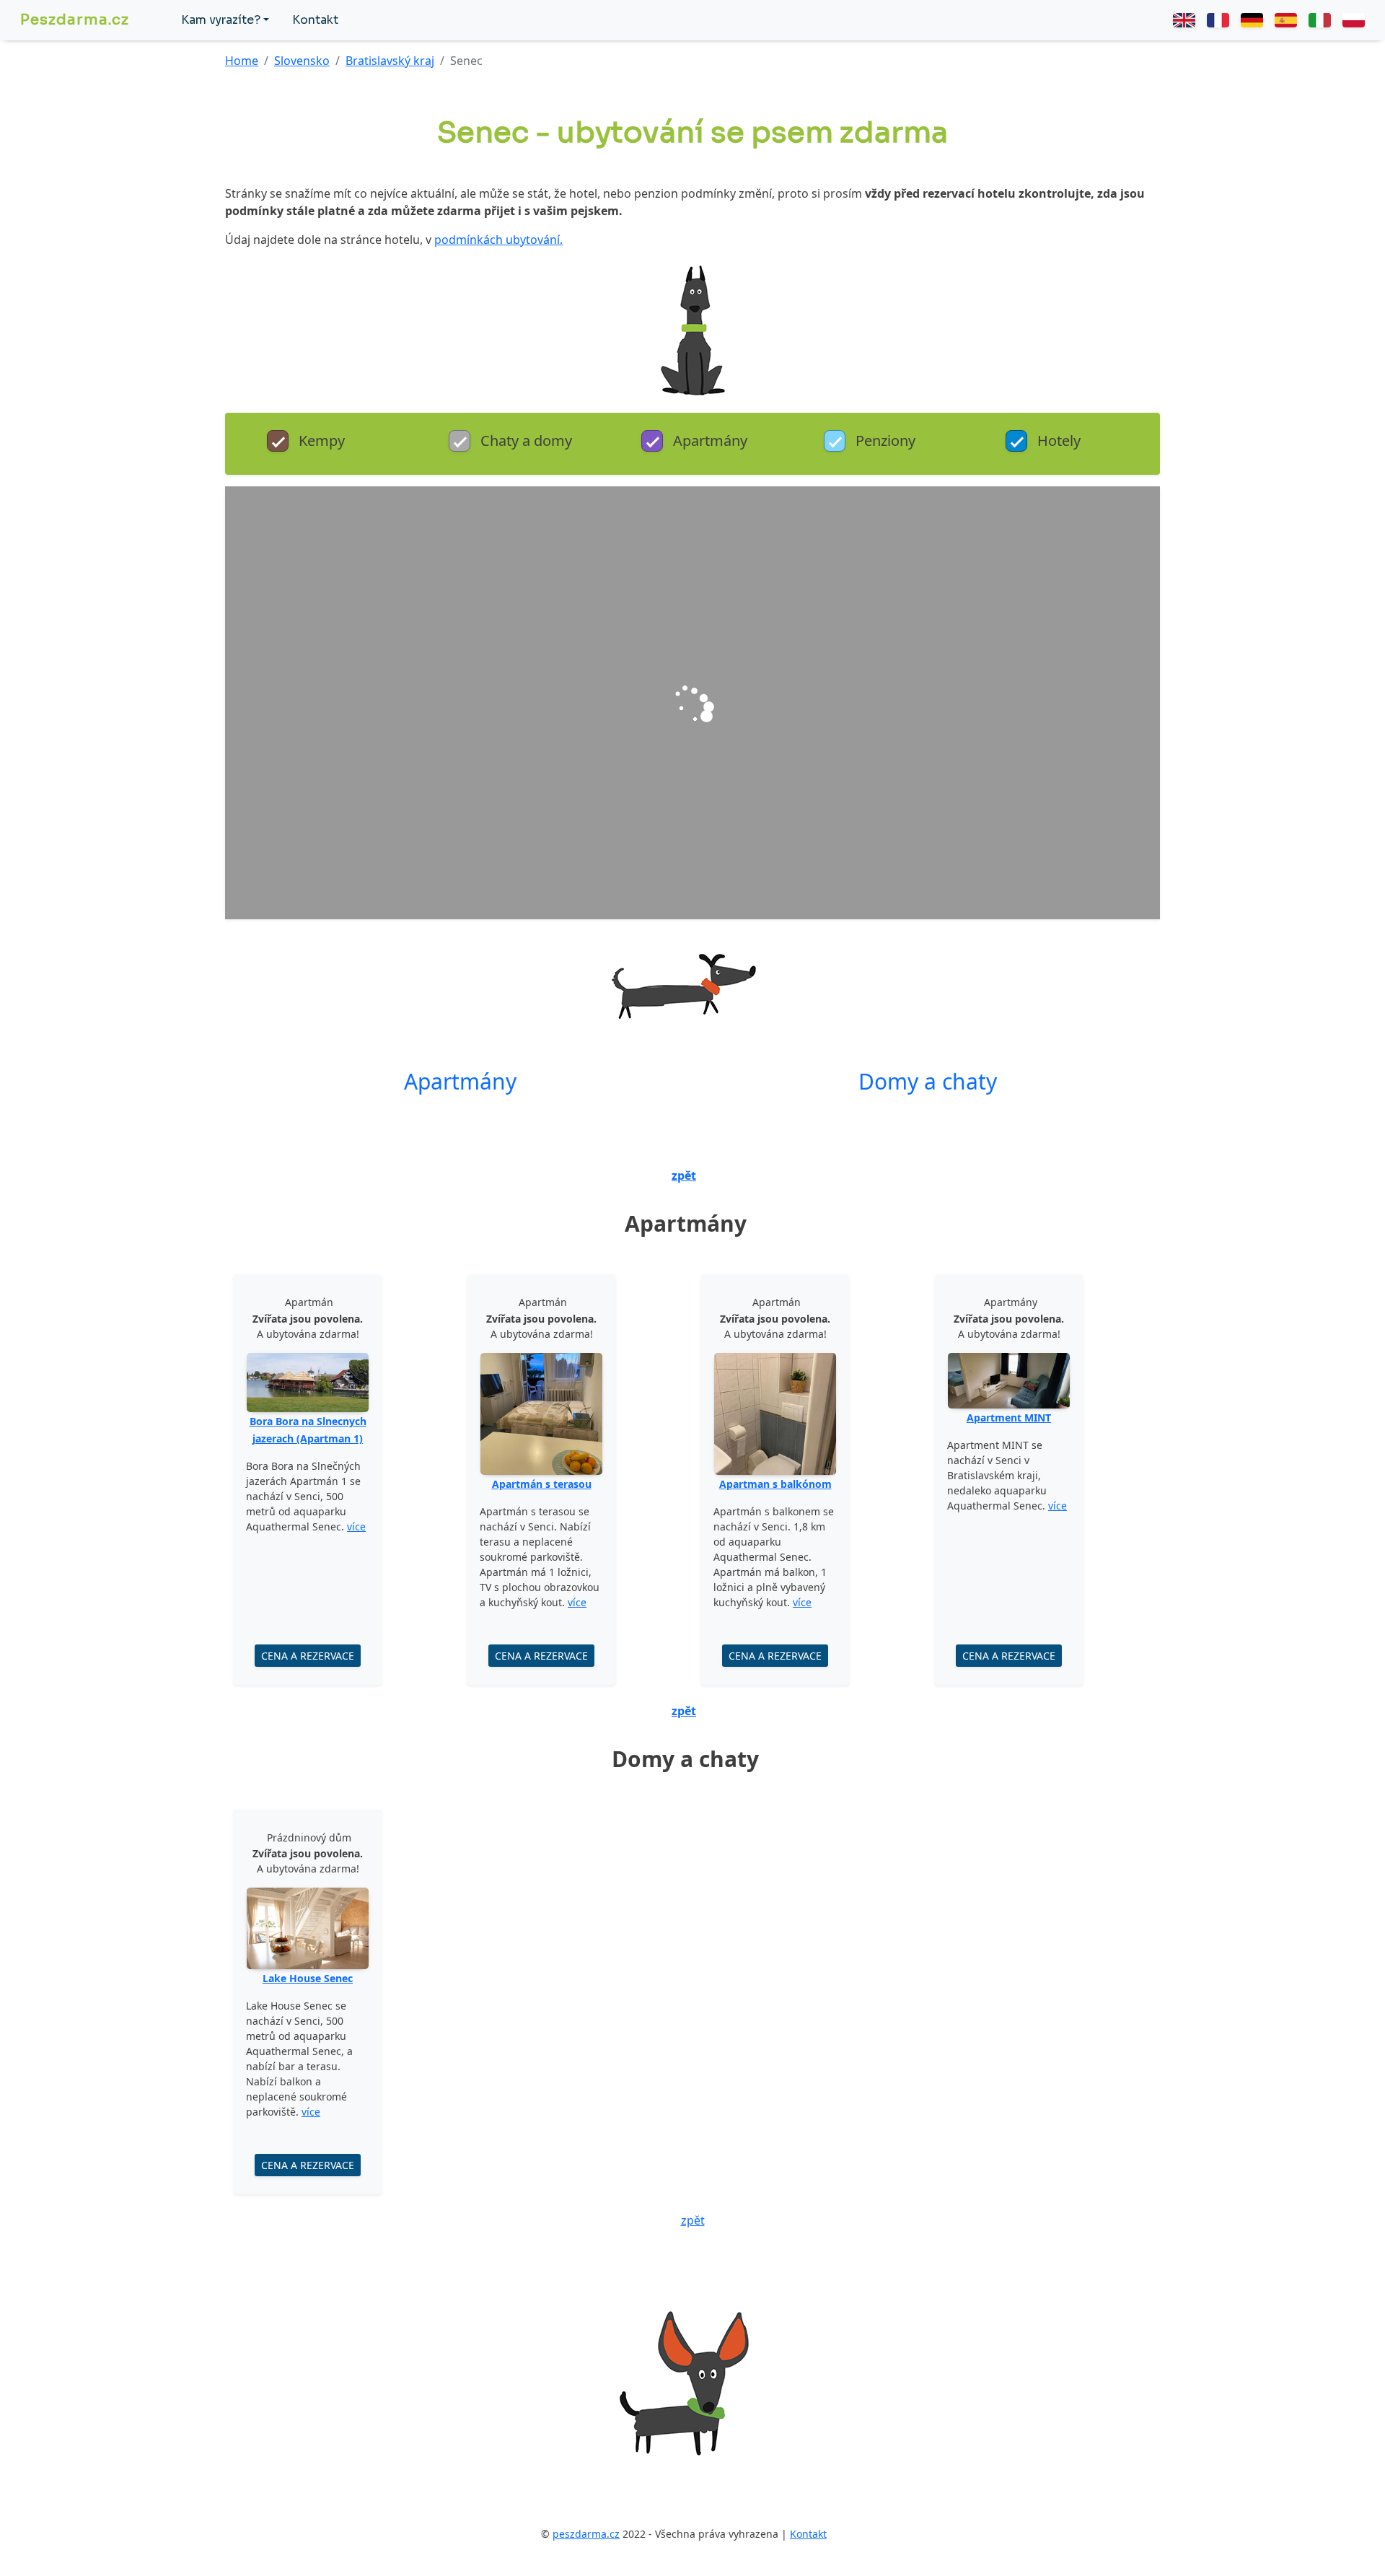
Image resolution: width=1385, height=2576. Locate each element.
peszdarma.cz (586, 2534)
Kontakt (315, 20)
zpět (684, 1175)
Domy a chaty (928, 1081)
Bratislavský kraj (390, 61)
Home (242, 61)
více (356, 1526)
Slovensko (302, 61)
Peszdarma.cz (75, 20)
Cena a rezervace (308, 1656)
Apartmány (460, 1081)
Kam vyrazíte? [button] (221, 20)
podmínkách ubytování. (498, 240)
